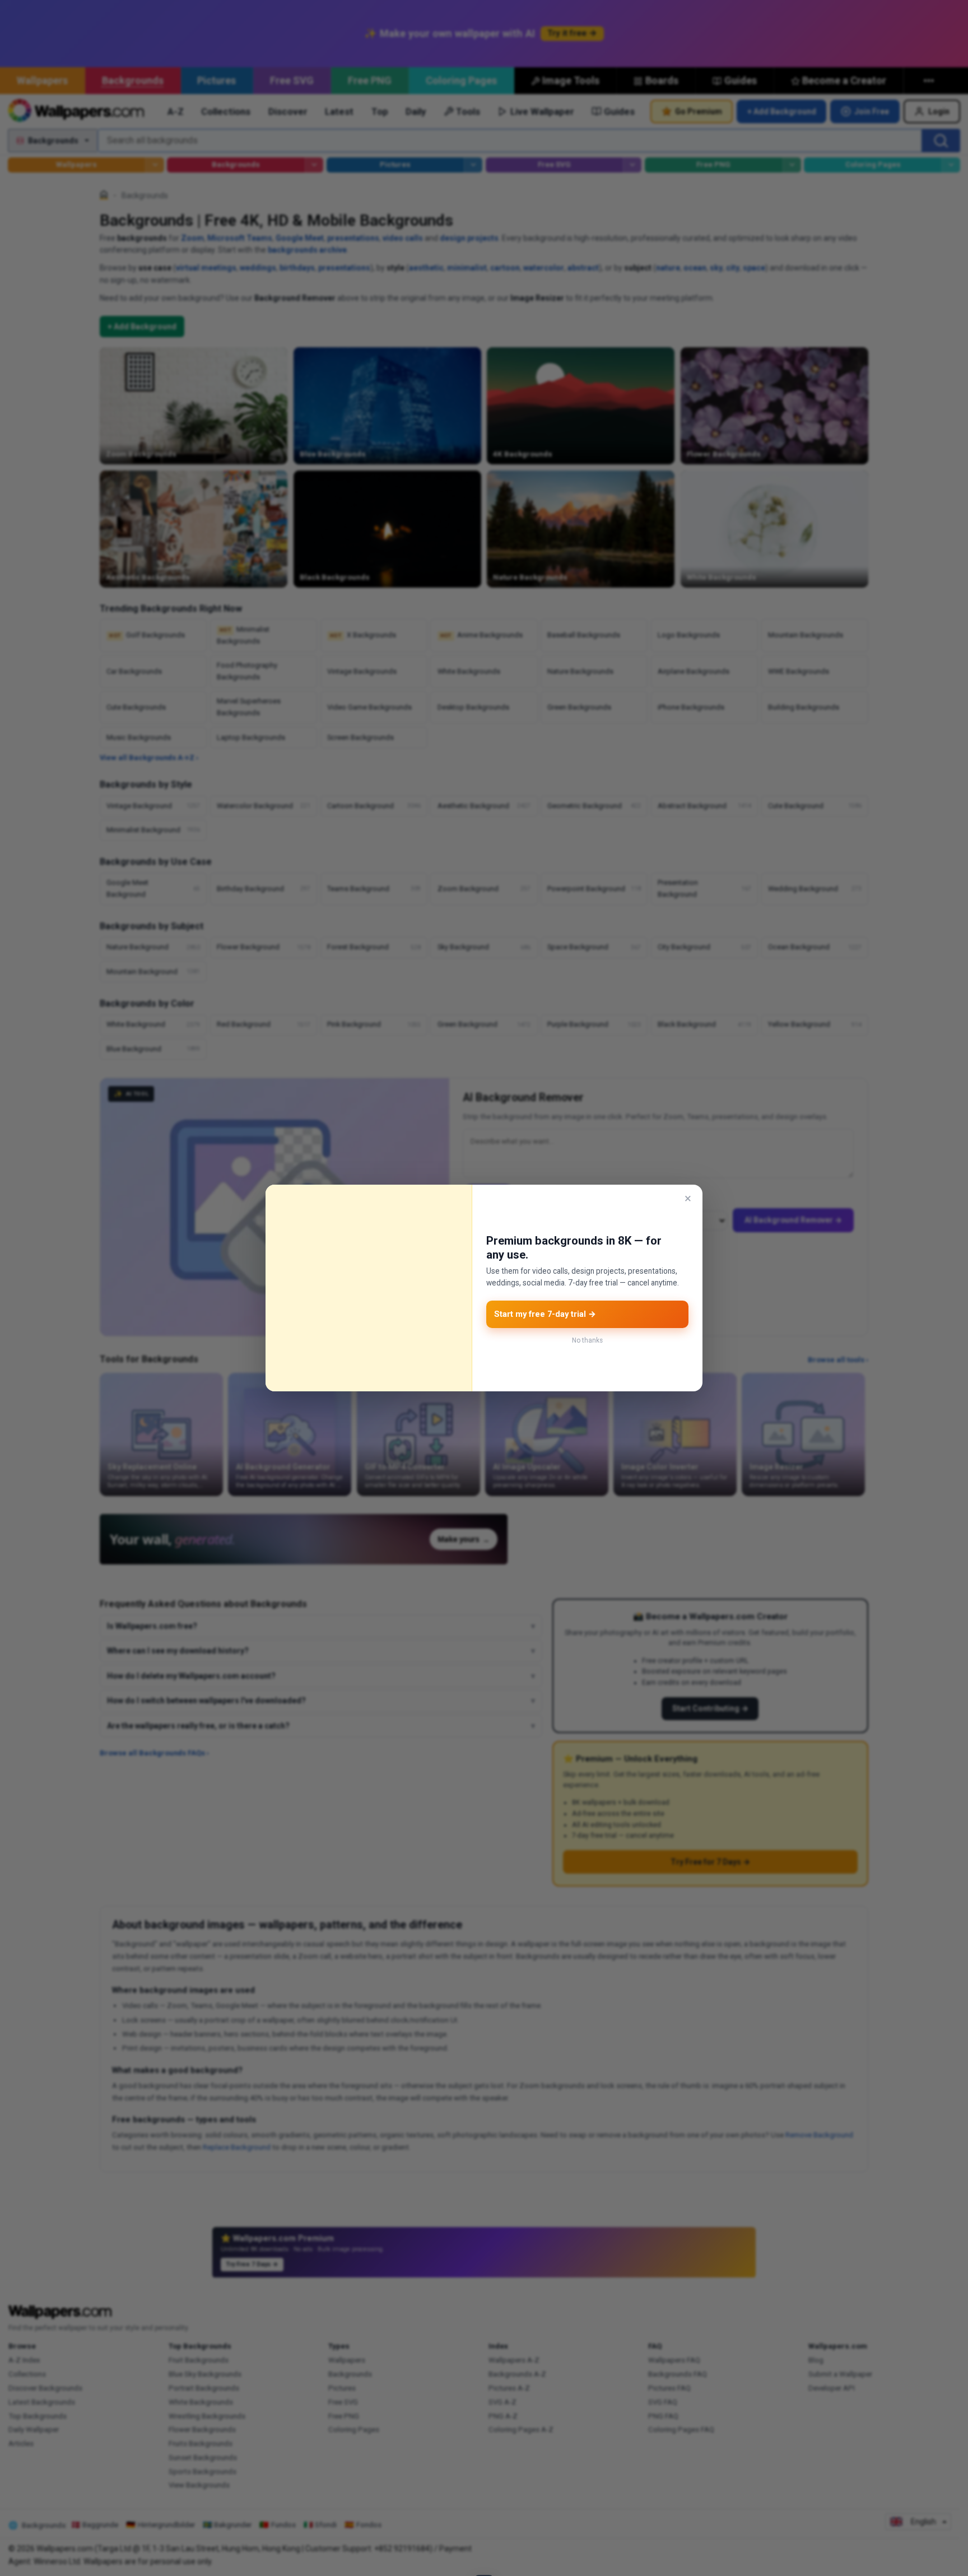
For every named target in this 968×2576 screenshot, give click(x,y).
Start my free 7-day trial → (545, 1314)
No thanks (587, 1340)
